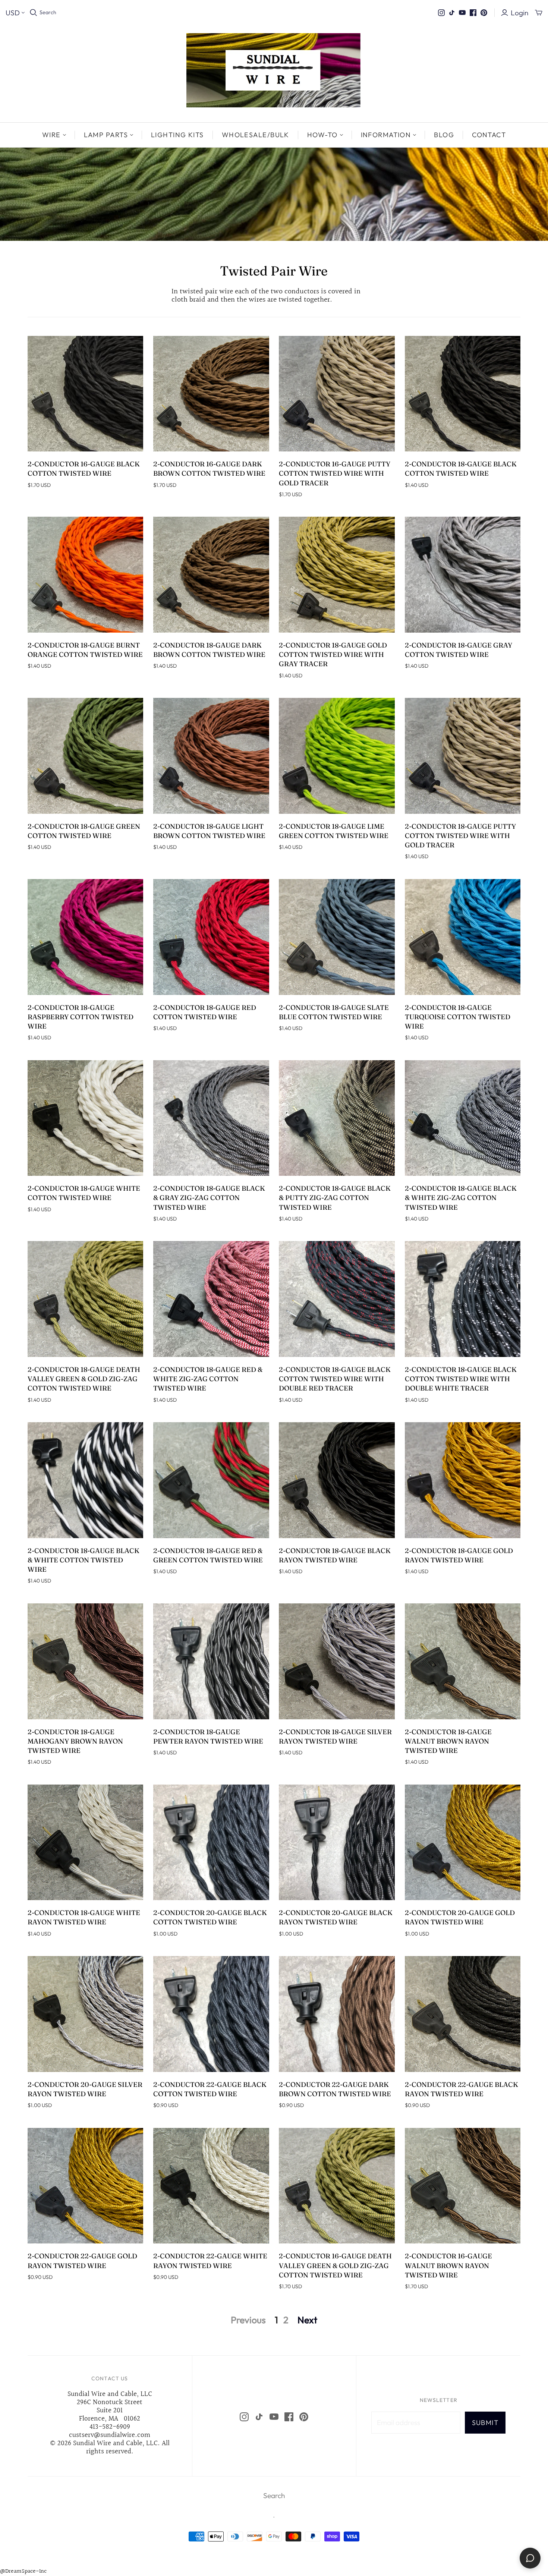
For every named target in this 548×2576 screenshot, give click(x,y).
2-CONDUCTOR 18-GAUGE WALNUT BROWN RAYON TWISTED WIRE (448, 1741)
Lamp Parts (106, 135)
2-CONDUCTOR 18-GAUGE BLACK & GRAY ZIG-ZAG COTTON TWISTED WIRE (209, 1198)
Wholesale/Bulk (256, 135)
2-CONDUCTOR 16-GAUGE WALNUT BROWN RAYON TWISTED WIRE (448, 2265)
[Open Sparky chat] (530, 2558)
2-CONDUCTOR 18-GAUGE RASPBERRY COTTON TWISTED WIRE (81, 1017)
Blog (444, 135)
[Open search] (34, 13)
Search (48, 12)
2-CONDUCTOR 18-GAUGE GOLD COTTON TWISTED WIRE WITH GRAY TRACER (333, 654)
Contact (489, 135)
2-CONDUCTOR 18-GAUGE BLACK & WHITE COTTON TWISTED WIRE (84, 1560)
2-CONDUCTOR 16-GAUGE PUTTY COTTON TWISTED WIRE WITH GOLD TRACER (335, 473)
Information (386, 135)
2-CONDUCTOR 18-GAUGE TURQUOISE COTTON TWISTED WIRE (458, 1017)
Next (307, 2320)
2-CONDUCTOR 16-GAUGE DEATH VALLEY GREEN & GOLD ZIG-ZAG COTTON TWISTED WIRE (335, 2265)
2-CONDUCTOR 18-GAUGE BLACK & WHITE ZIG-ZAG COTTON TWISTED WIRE (461, 1198)
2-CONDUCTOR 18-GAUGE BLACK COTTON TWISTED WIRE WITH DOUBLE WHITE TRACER (461, 1379)
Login (519, 13)
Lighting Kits (177, 135)
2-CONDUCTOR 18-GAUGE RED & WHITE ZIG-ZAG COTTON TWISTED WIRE (208, 1379)
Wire (51, 135)
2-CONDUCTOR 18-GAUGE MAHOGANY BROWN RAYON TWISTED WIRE (75, 1741)
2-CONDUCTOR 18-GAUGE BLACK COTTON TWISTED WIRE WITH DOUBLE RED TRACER (335, 1379)
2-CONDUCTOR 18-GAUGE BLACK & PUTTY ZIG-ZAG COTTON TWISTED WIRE (335, 1198)
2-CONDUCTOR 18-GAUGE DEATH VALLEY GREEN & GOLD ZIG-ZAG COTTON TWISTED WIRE (84, 1379)
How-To (322, 135)
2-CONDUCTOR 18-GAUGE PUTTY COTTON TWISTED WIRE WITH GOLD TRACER (460, 836)
